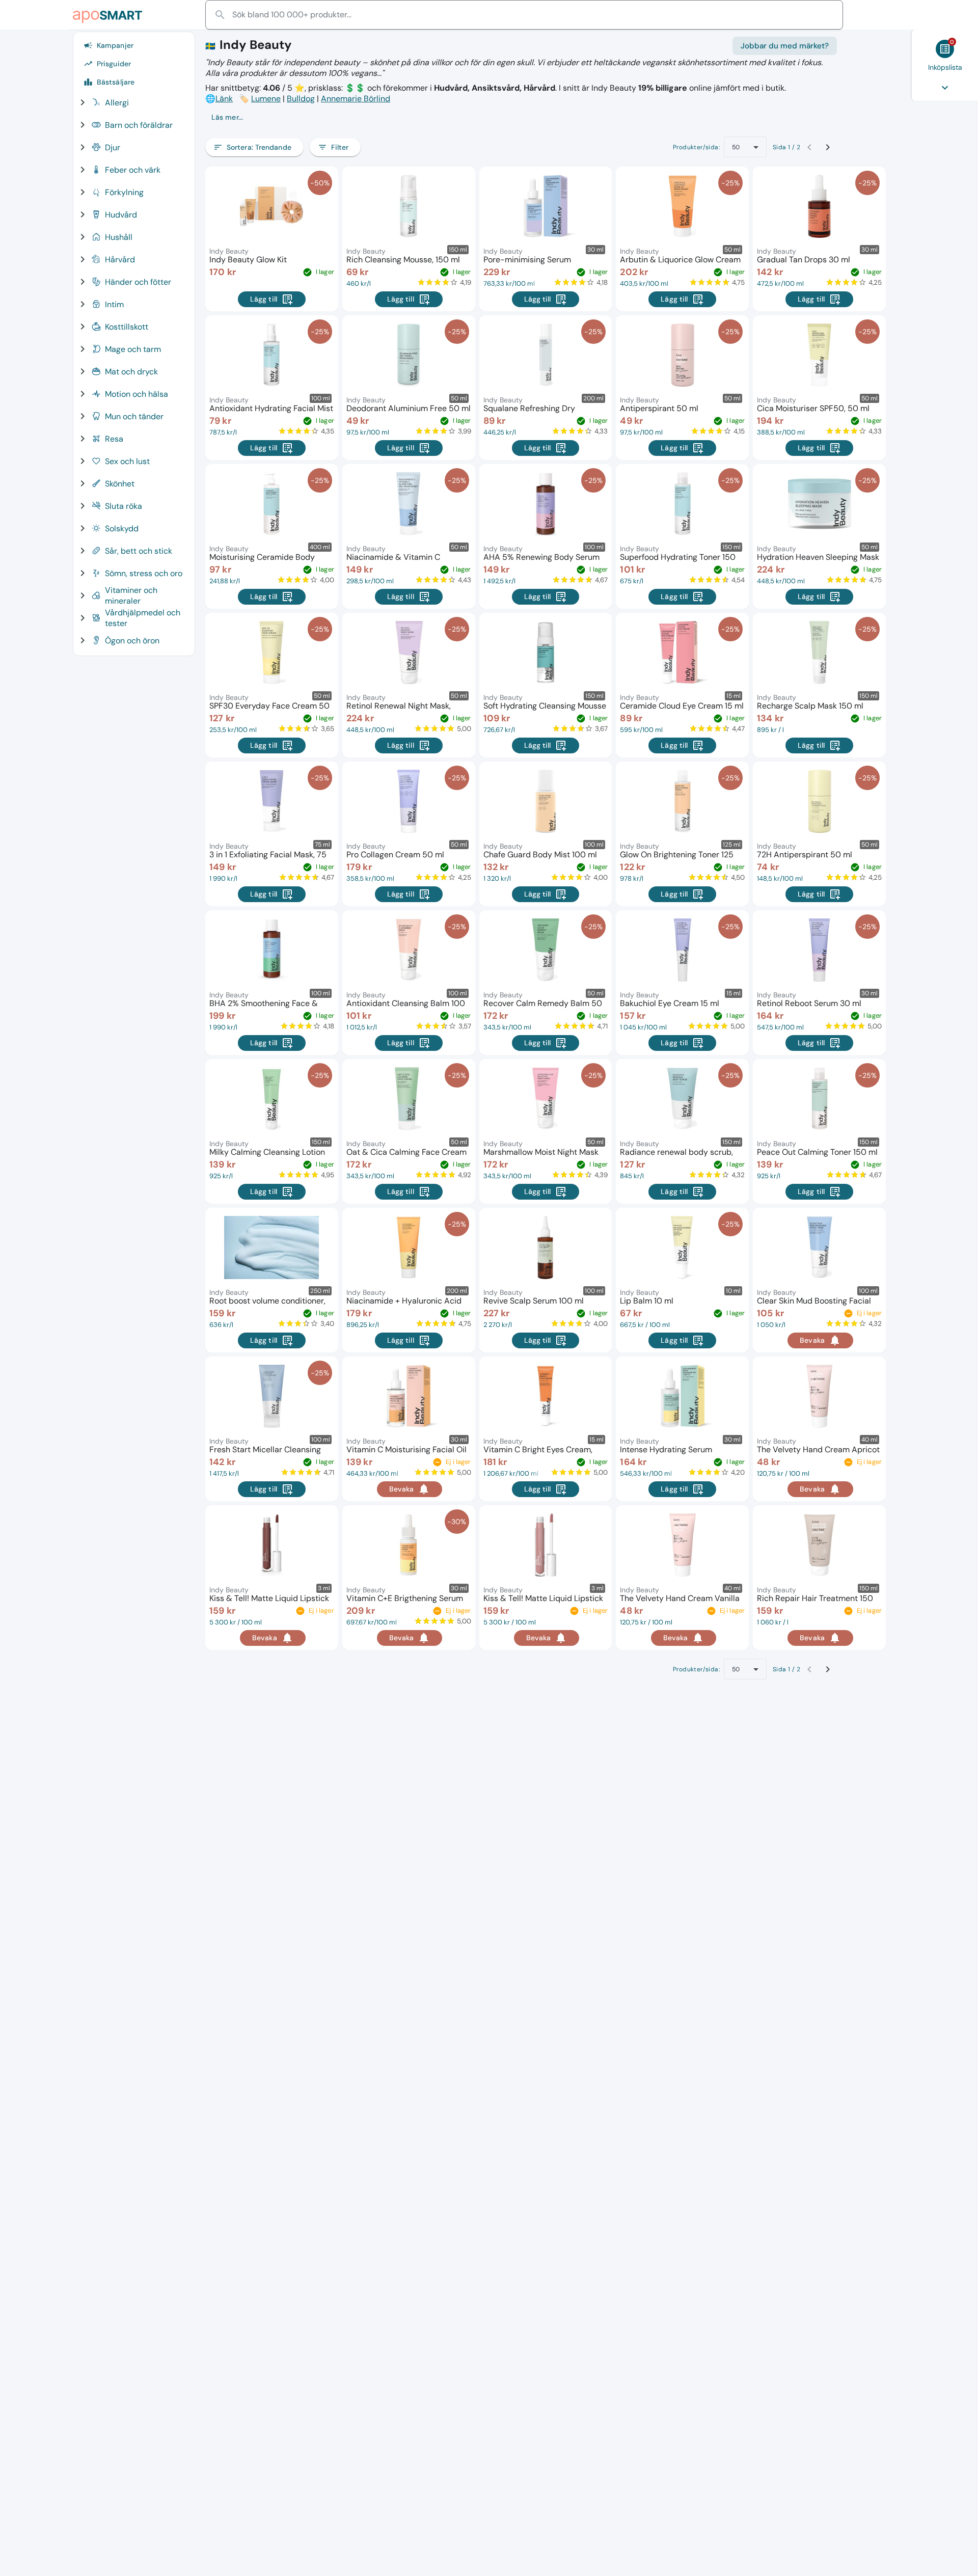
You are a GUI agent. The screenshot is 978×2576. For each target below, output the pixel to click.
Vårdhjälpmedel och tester (143, 618)
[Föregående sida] (809, 147)
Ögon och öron (132, 641)
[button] (521, 117)
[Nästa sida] (828, 147)
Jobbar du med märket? (785, 46)
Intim (114, 304)
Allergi (117, 103)
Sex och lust (127, 461)
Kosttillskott (127, 327)
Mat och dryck (131, 372)
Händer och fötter (138, 282)
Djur (113, 147)
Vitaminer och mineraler (131, 595)
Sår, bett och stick (139, 551)
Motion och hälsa (137, 394)
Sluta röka (124, 506)
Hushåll (119, 237)
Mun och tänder (134, 416)
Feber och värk (133, 170)
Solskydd (122, 528)
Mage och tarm (133, 349)
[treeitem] (130, 102)
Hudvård (121, 215)
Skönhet (120, 484)
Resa (114, 439)
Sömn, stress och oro (144, 573)
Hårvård (120, 260)
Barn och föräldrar (139, 125)
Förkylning (124, 192)
